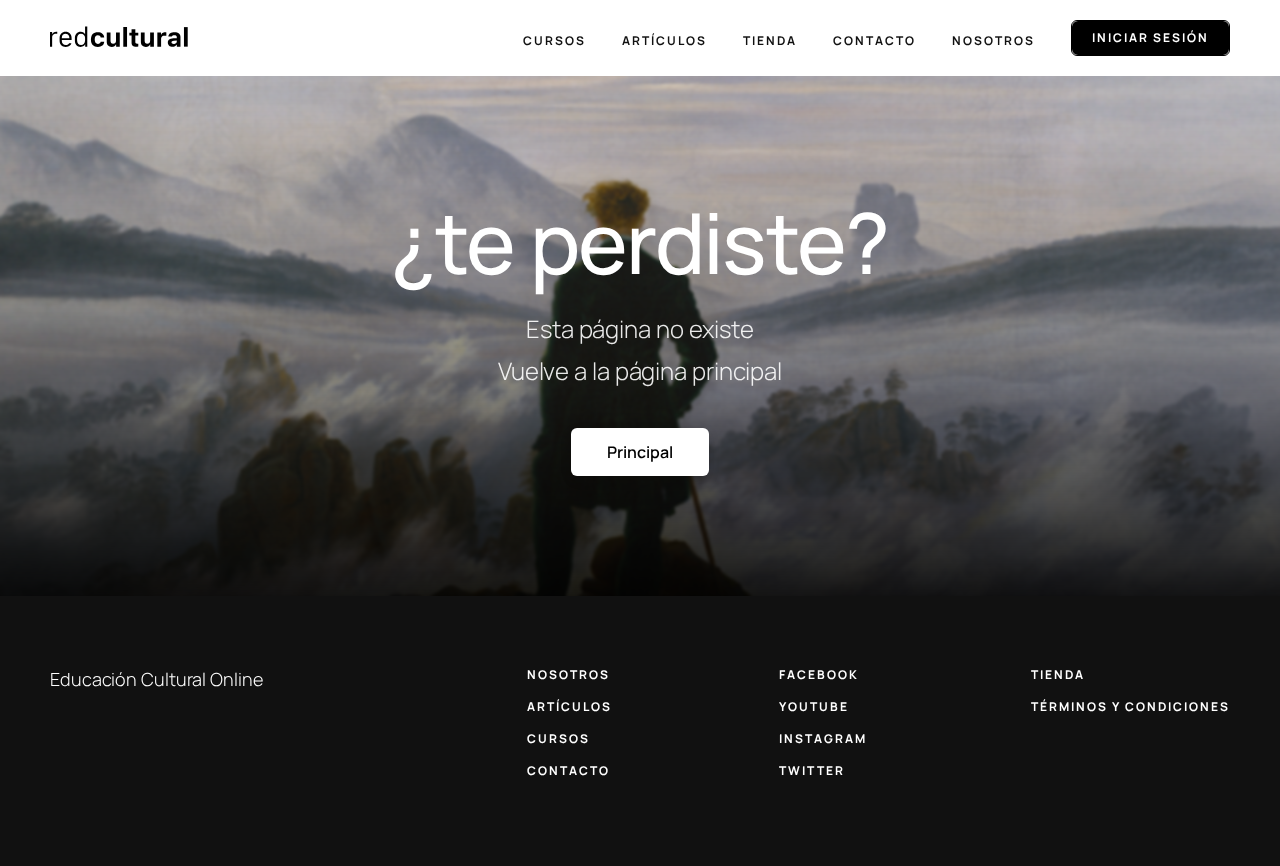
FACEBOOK (819, 674)
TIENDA (1058, 674)
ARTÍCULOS (569, 706)
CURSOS (558, 738)
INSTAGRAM (823, 738)
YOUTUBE (814, 706)
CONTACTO (568, 770)
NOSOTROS (568, 674)
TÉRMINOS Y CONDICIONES (1130, 706)
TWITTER (812, 770)
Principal (639, 452)
